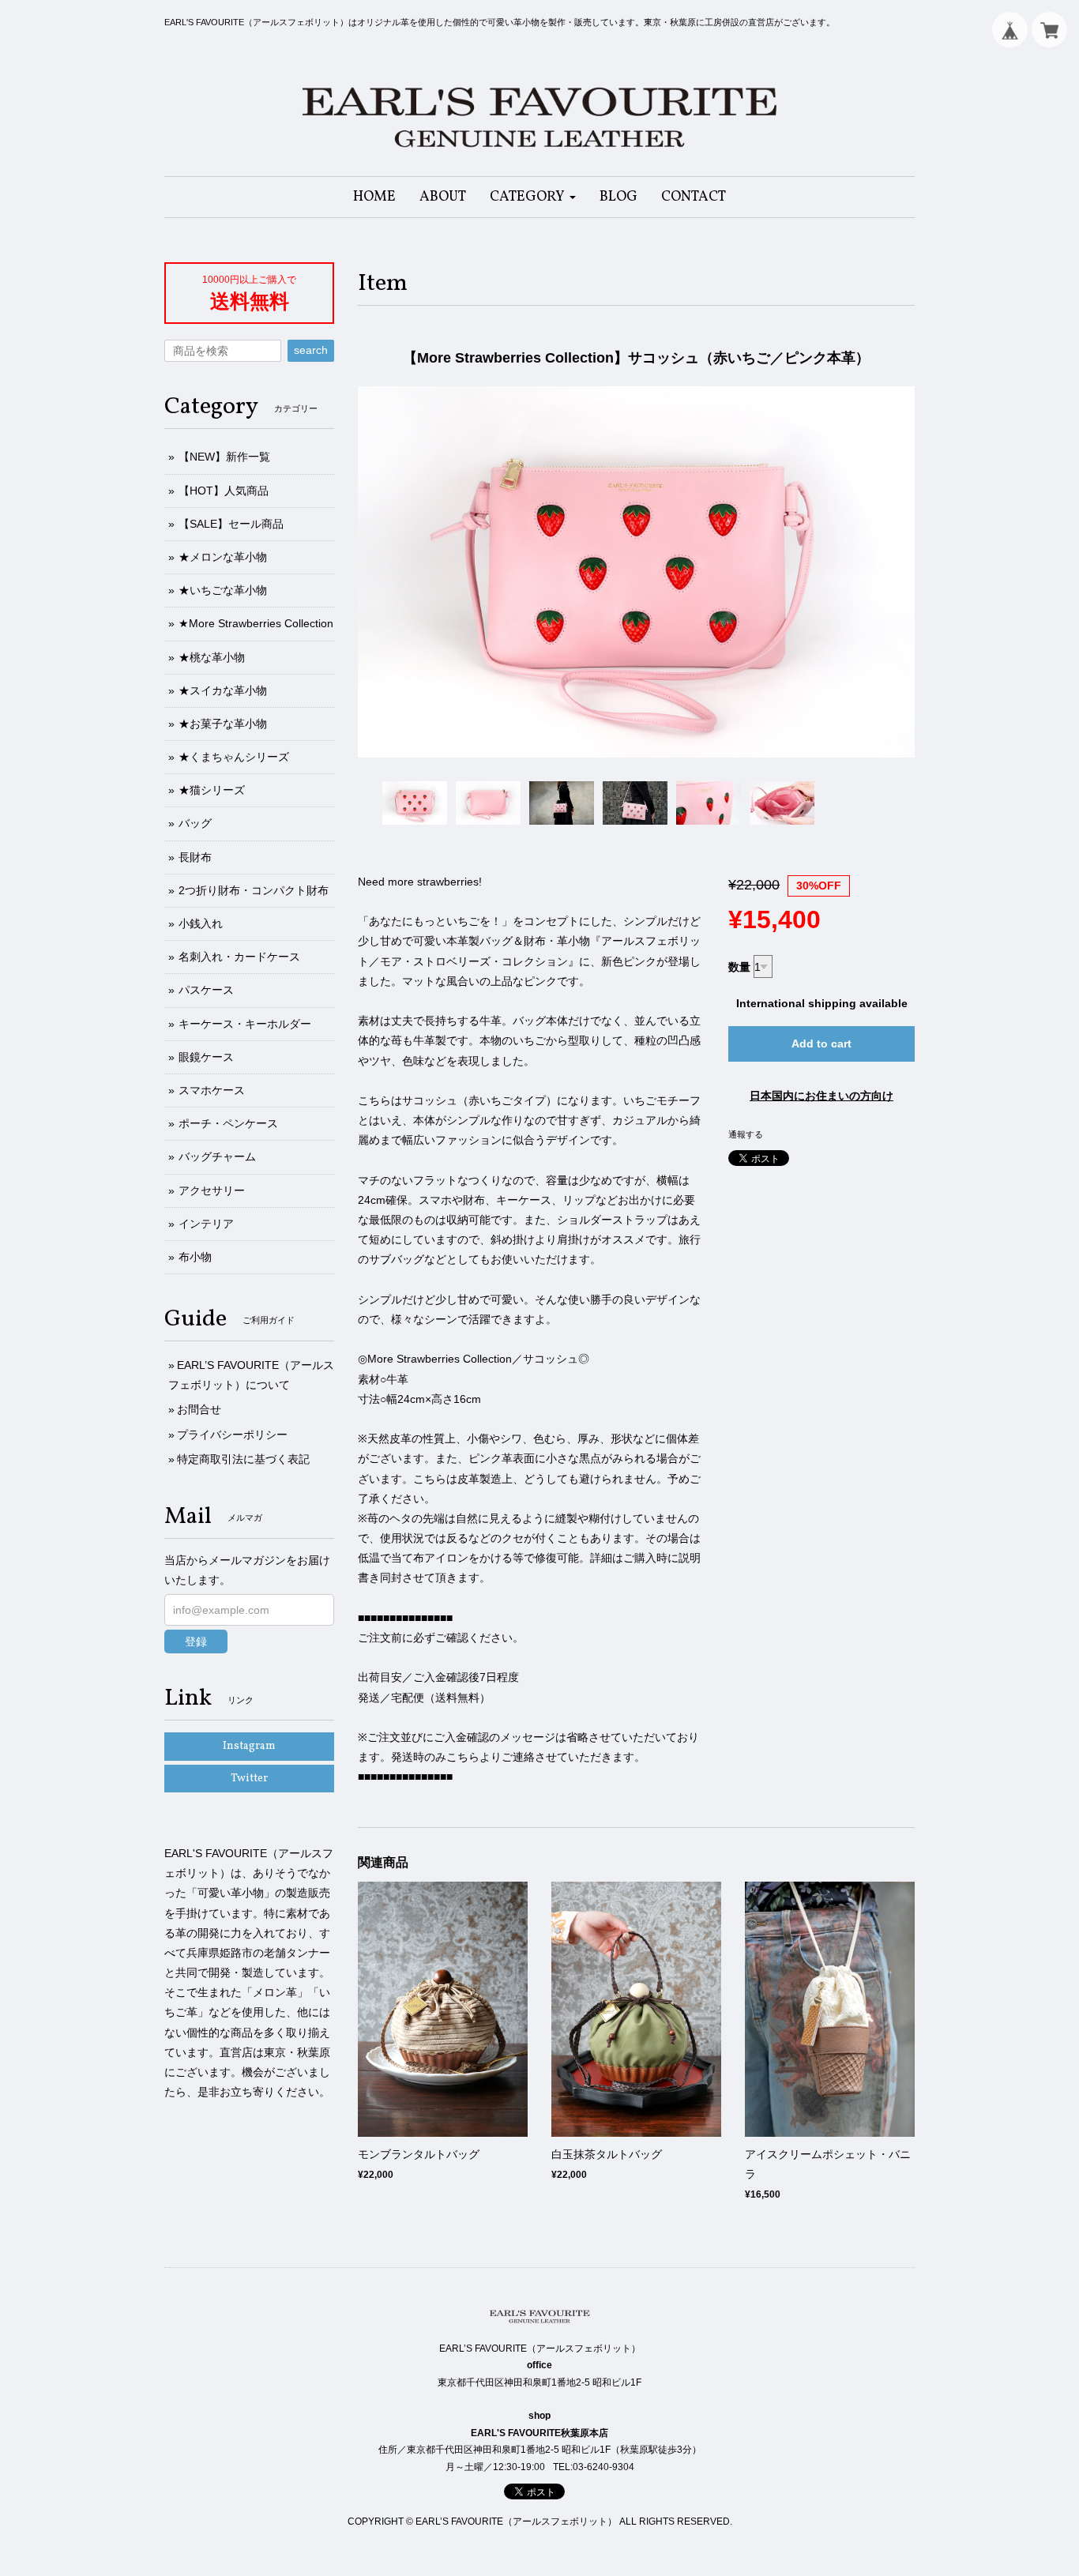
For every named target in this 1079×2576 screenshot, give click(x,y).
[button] (533, 197)
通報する (746, 1134)
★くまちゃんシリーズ (234, 757)
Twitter (249, 1779)
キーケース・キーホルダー (245, 1024)
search (311, 350)
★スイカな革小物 (223, 690)
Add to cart (821, 1044)
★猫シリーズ (212, 790)
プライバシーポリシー (232, 1435)
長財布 (195, 857)
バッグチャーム (217, 1156)
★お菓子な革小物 (223, 724)
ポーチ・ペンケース (228, 1123)
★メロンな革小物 (223, 557)
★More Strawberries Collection (256, 623)
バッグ (195, 823)
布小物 (195, 1257)
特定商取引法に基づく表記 (243, 1459)
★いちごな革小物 (223, 590)
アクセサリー (212, 1190)
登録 (196, 1641)
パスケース (206, 990)
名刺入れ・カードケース (239, 957)
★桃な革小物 (212, 657)
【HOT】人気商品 (224, 491)
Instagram (249, 1746)
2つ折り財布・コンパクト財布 (254, 890)
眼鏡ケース (206, 1057)
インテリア (206, 1224)
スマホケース (212, 1090)
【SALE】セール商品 (231, 524)
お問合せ (199, 1409)
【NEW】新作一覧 (224, 457)
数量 (739, 967)
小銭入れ (201, 923)
